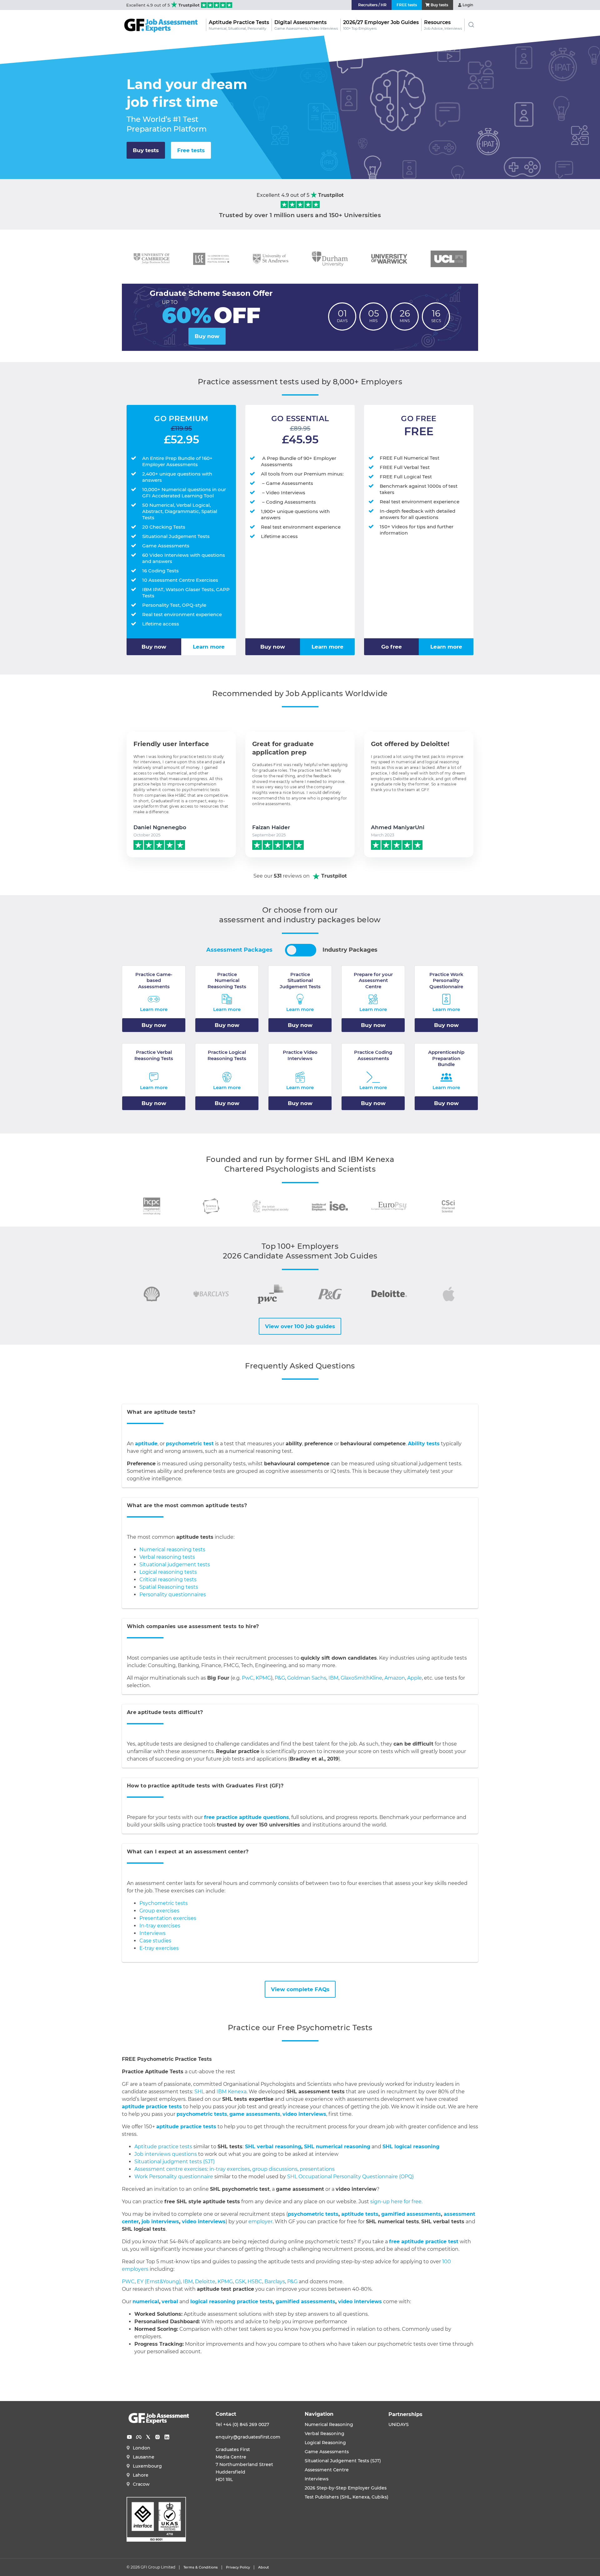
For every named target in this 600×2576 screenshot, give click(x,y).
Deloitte (205, 2282)
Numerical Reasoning (329, 2424)
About (264, 2567)
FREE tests (407, 5)
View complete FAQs (300, 1989)
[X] (148, 2437)
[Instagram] (157, 2437)
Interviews (152, 1933)
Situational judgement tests (175, 1565)
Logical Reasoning (325, 2443)
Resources (443, 25)
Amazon (395, 1678)
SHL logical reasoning (411, 2147)
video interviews (304, 2114)
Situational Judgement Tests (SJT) (343, 2461)
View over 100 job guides (300, 1326)
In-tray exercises (160, 1926)
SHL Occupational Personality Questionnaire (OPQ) (350, 2177)
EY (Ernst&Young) (159, 2282)
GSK (240, 2282)
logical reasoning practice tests (232, 2302)
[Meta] (139, 2437)
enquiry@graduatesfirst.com (248, 2437)
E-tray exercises (159, 1948)
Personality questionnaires (173, 1594)
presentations (317, 2169)
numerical (146, 2302)
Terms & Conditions (201, 2567)
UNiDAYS (399, 2424)
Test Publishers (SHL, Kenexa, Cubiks (346, 2497)
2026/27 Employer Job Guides (381, 25)
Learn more (209, 647)
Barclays (275, 2282)
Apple (415, 1678)
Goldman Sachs (307, 1678)
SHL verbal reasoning (272, 2147)
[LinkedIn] (167, 2437)
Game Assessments (327, 2452)
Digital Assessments (306, 25)
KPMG (263, 1678)
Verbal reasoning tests (167, 1557)
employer (260, 2222)
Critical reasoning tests (168, 1579)
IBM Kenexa (232, 2092)
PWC (128, 2282)
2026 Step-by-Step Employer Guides (346, 2488)
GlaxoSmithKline (361, 1678)
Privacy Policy (238, 2567)
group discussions (275, 2169)
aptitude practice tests (186, 2127)
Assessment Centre (327, 2470)
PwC (248, 1678)
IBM (333, 1678)
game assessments (255, 2114)
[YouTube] (129, 2437)
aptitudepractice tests (152, 2107)
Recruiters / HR (372, 5)
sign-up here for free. (396, 2202)
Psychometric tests (164, 1903)
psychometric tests (202, 2114)
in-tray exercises (230, 2169)
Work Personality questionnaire (174, 2177)
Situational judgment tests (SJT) (175, 2162)
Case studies (155, 1941)
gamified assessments (305, 2302)
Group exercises (159, 1911)
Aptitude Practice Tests (239, 25)
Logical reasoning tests (168, 1572)
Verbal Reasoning (325, 2434)
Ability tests (424, 1444)
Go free (392, 647)
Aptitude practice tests (163, 2147)
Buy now (207, 336)
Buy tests (146, 150)
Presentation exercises (168, 1918)
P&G (280, 1678)
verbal (170, 2302)
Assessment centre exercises (171, 2169)
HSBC (255, 2282)
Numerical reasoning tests (172, 1550)
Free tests (191, 150)
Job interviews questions (166, 2154)
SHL (199, 2092)
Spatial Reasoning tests (169, 1587)
